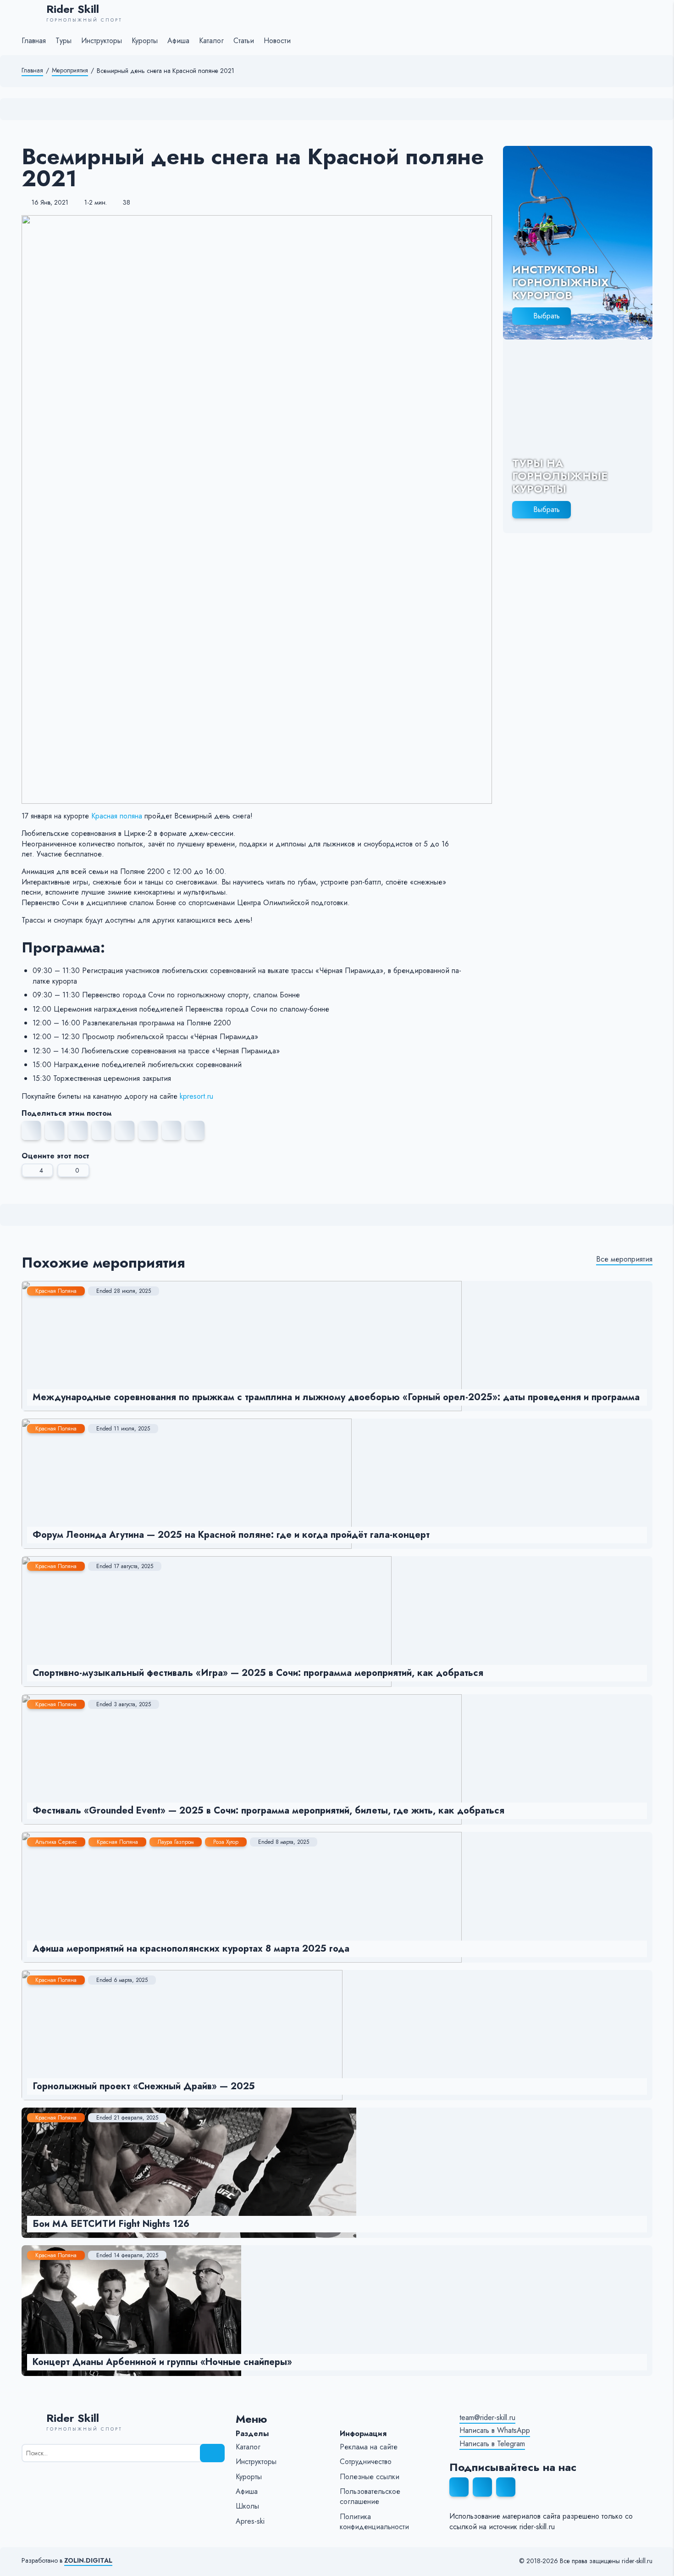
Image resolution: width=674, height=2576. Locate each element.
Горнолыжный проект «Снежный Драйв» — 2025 (144, 2086)
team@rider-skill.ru (487, 2418)
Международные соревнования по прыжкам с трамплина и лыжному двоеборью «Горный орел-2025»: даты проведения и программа (336, 1397)
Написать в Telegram (492, 2444)
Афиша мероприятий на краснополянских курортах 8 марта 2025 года (191, 1949)
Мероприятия (70, 70)
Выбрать (547, 316)
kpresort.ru (196, 1096)
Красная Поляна (56, 1291)
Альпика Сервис (56, 1842)
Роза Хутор (226, 1842)
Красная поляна (117, 816)
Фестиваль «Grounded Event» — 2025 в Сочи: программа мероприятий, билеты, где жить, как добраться (268, 1811)
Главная (32, 70)
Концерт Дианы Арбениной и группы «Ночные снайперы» (162, 2362)
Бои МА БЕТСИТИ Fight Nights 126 (111, 2224)
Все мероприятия (624, 1259)
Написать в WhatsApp (495, 2431)
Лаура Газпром (176, 1842)
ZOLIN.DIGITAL (88, 2561)
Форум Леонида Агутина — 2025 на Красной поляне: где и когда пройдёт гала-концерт (231, 1535)
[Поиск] (212, 2453)
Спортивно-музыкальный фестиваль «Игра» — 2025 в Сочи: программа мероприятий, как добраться (258, 1673)
